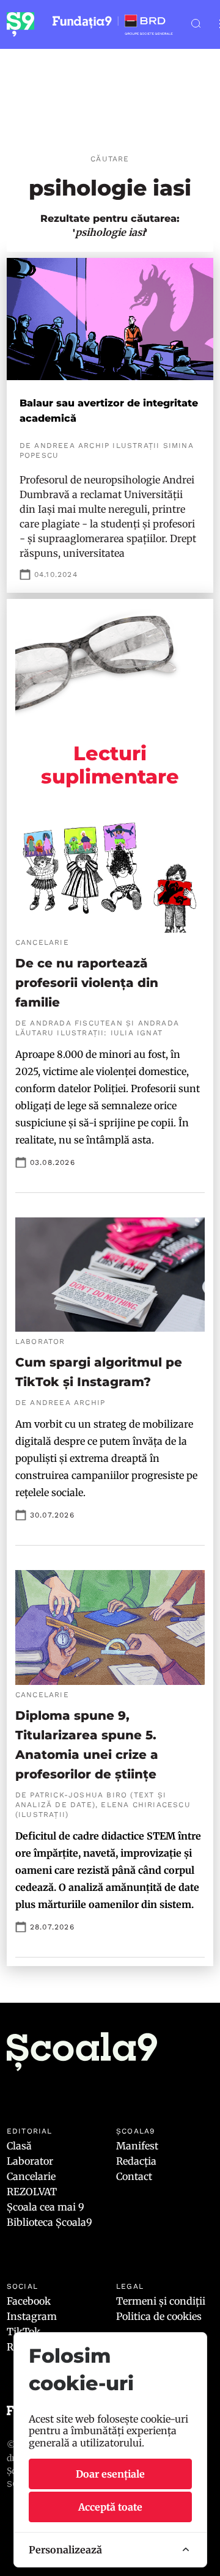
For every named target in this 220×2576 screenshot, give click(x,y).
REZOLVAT (32, 2192)
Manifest (137, 2146)
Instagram (32, 2316)
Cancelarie (31, 2176)
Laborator (30, 2161)
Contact (134, 2176)
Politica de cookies (159, 2316)
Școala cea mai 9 (46, 2207)
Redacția (136, 2161)
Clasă (19, 2146)
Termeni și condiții (161, 2301)
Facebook (29, 2301)
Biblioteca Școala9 (50, 2222)
